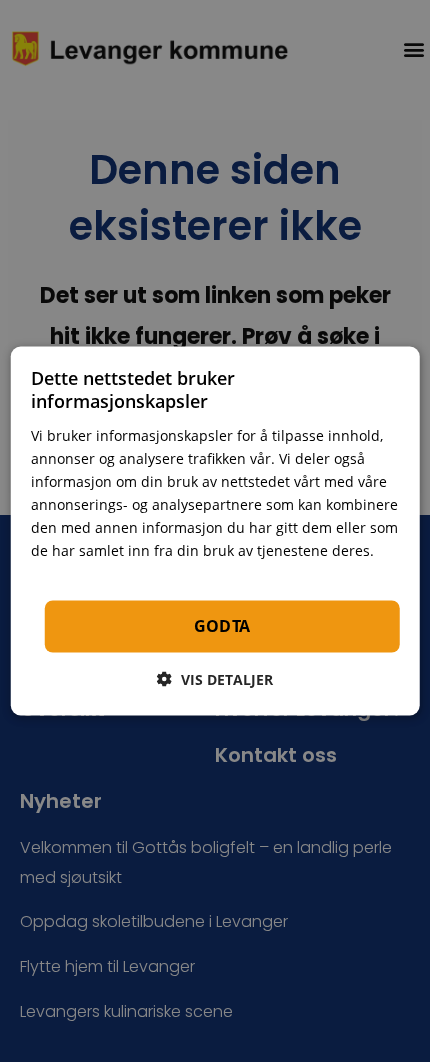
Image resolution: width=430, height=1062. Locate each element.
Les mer (59, 574)
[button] (215, 678)
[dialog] (215, 531)
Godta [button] (222, 626)
